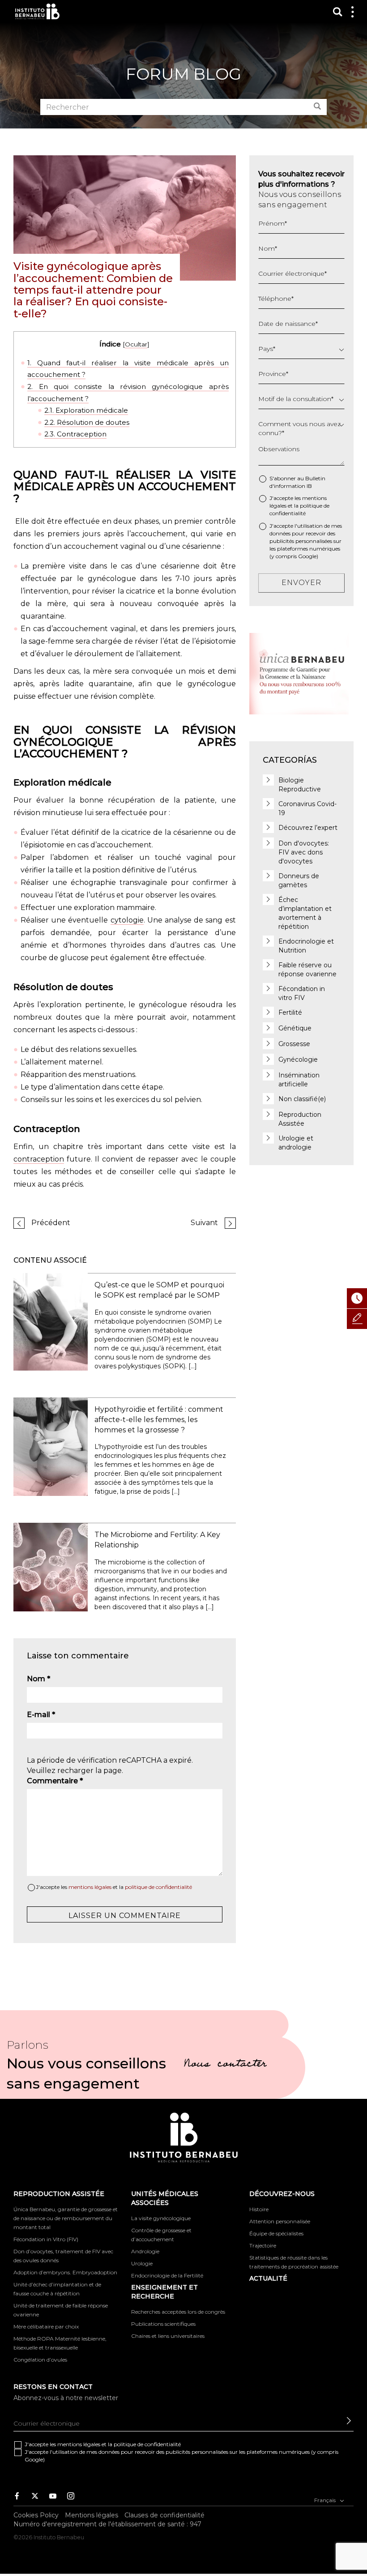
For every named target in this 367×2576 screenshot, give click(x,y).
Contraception (75, 434)
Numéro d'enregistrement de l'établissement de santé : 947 (107, 2524)
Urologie (142, 2263)
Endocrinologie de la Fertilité (167, 2275)
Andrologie (145, 2251)
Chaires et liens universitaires (168, 2336)
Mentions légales (92, 2515)
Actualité (268, 2278)
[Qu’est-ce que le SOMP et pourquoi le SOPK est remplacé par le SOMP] (51, 1321)
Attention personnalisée (280, 2221)
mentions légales (90, 1887)
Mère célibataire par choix (46, 2326)
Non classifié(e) (302, 1099)
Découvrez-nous (282, 2194)
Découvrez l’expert (308, 828)
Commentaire (55, 1781)
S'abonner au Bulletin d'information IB (297, 482)
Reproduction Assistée (59, 2194)
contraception (39, 1159)
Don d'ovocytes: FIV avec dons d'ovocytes (304, 852)
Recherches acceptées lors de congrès (178, 2312)
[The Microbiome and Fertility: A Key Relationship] (51, 1566)
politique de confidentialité (158, 1887)
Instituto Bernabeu (37, 11)
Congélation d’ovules (40, 2360)
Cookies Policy (36, 2515)
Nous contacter (225, 2065)
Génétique (295, 1028)
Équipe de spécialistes (276, 2233)
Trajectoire (263, 2245)
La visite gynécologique (161, 2218)
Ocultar (136, 344)
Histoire (259, 2209)
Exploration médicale (86, 410)
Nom (38, 1679)
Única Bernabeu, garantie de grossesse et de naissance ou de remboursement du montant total (66, 2218)
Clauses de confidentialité (164, 2515)
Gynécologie (298, 1059)
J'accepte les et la (114, 1887)
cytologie (127, 920)
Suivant (204, 1223)
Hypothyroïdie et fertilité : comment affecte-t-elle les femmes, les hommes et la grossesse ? (159, 1420)
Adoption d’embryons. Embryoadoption (65, 2272)
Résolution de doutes (87, 422)
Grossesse (294, 1044)
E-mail (41, 1715)
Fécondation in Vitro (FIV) (46, 2239)
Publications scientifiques (163, 2324)
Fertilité (290, 1012)
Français (326, 2500)
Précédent (51, 1223)
